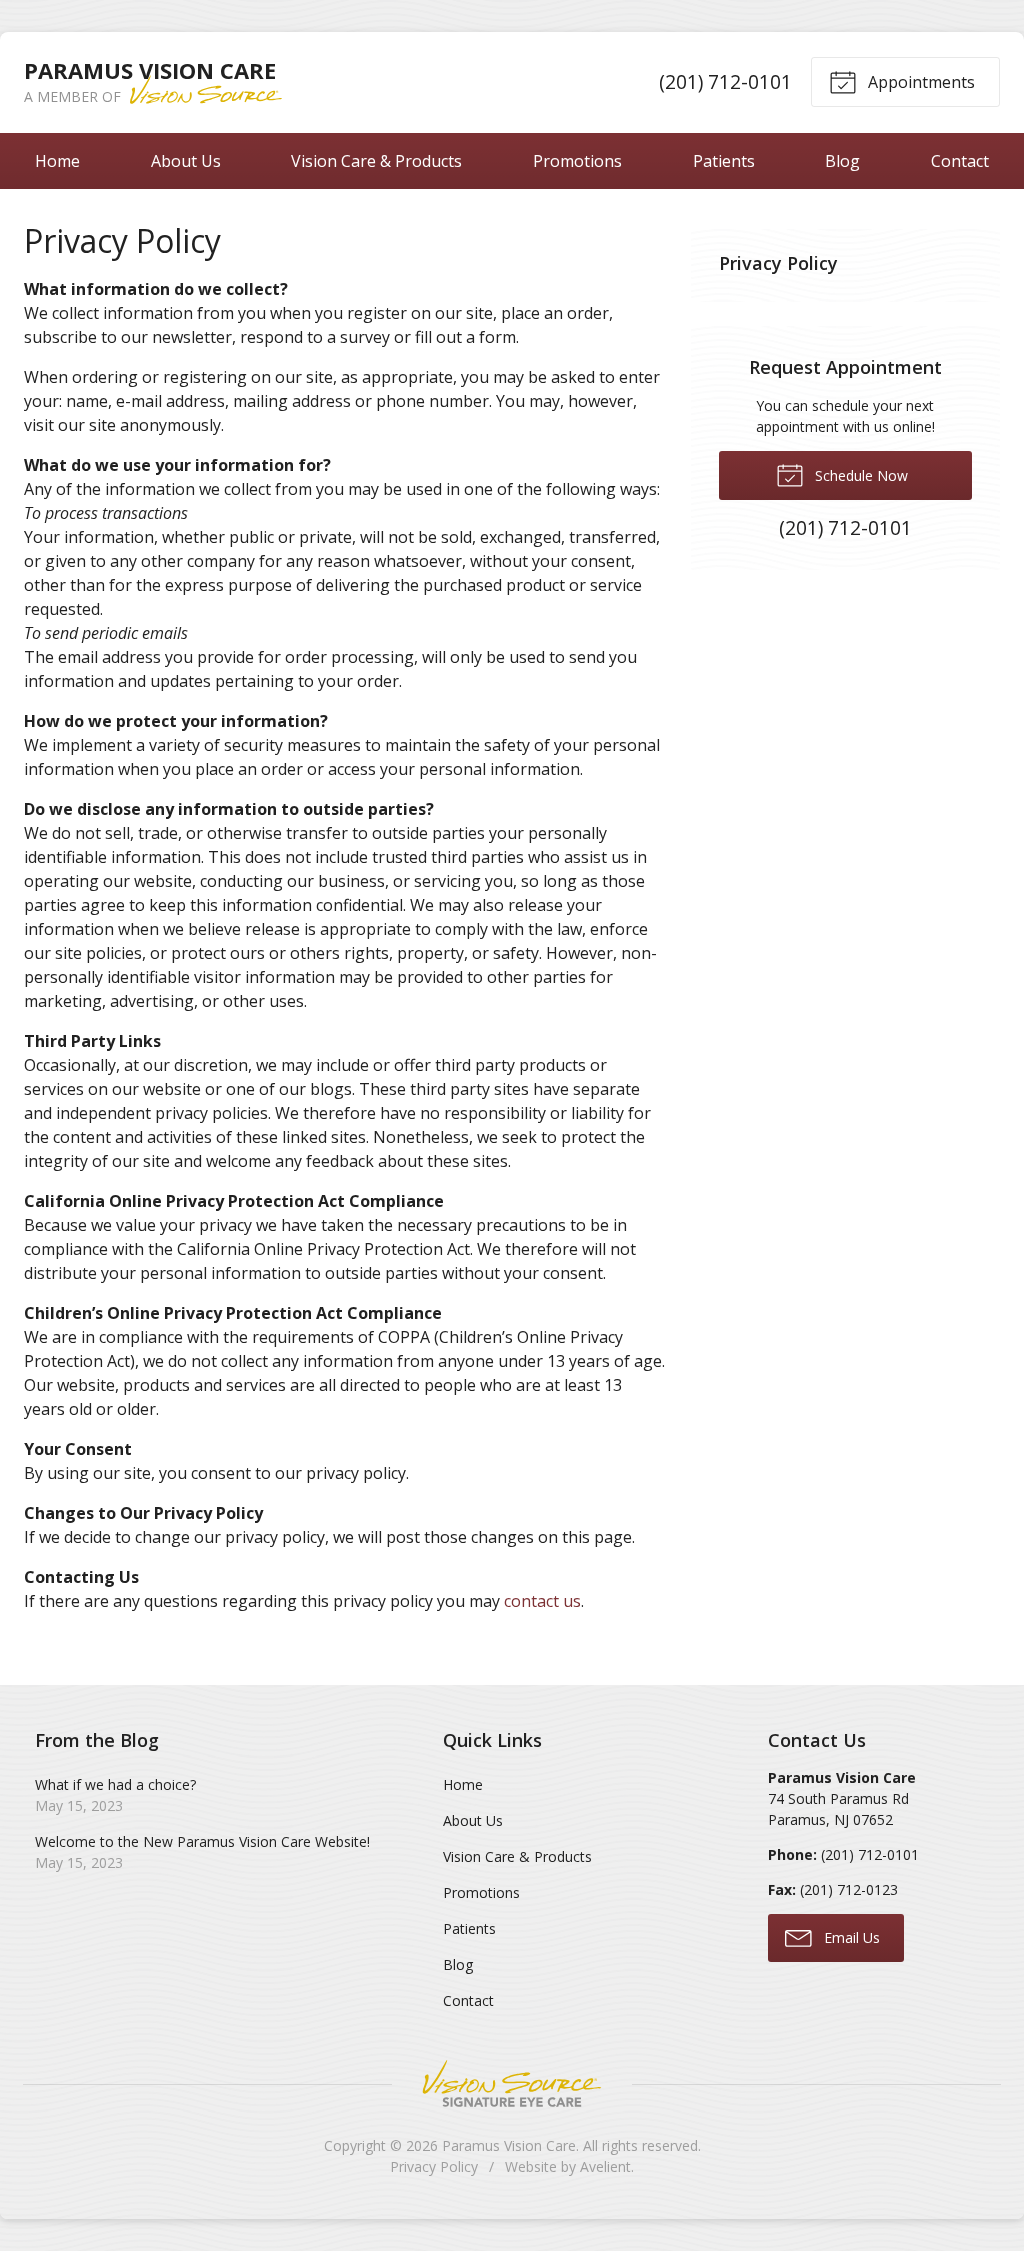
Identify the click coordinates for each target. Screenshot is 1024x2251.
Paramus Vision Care (509, 2145)
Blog (842, 161)
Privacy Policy (778, 263)
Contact (960, 161)
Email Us (850, 1937)
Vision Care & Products (376, 161)
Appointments (919, 82)
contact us (542, 1601)
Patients (724, 161)
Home (57, 161)
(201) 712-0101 (725, 81)
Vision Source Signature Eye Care (512, 2083)
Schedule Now (859, 475)
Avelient (605, 2166)
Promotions (577, 161)
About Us (186, 161)
